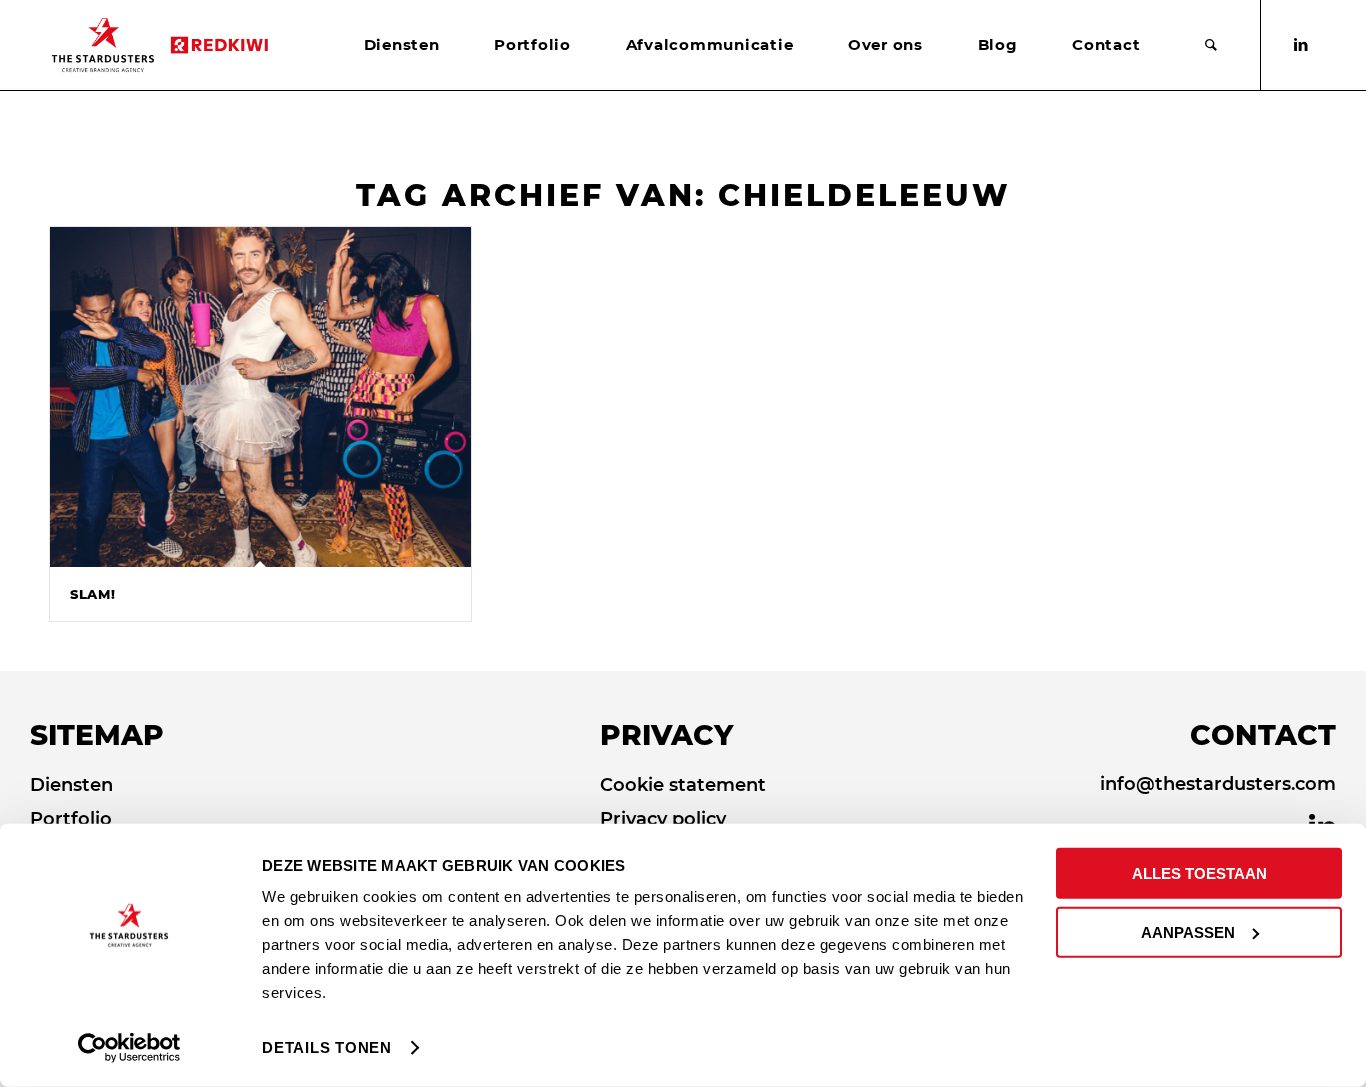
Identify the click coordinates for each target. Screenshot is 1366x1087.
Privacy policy (663, 819)
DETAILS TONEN (327, 1047)
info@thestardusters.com (1218, 784)
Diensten (71, 785)
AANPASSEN (1188, 931)
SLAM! (92, 594)
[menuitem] (402, 45)
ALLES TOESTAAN (1199, 873)
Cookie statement (683, 785)
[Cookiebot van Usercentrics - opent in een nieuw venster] (129, 1048)
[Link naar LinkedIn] (1301, 45)
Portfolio (71, 819)
